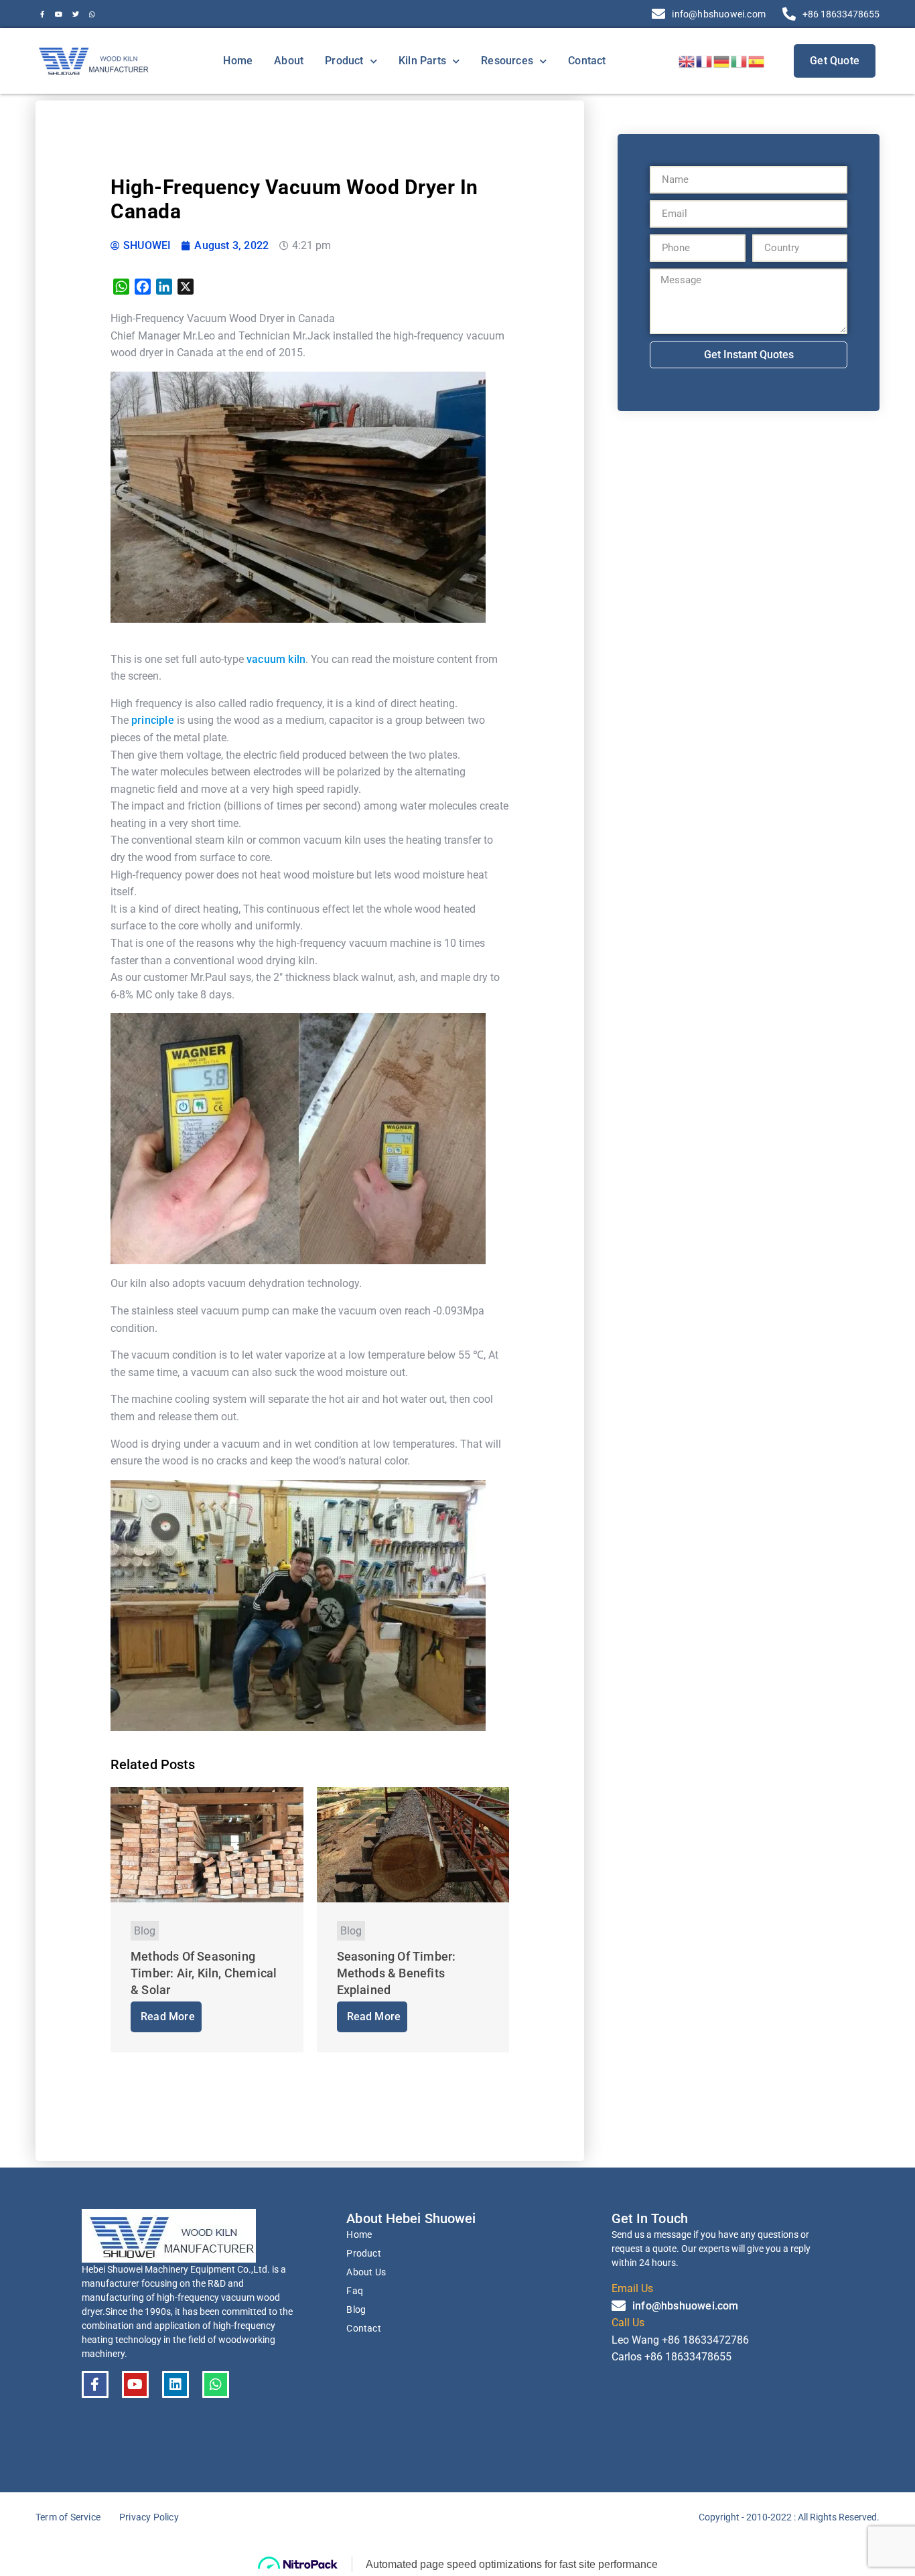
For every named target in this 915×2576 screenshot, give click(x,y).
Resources (507, 61)
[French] (705, 61)
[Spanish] (757, 61)
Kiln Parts (422, 61)
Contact (587, 61)
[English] (687, 61)
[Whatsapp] (92, 14)
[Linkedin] (175, 2384)
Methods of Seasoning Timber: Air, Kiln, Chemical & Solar (204, 1973)
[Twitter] (76, 14)
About (289, 61)
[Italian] (740, 61)
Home (238, 61)
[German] (722, 61)
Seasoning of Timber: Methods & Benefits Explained (397, 1973)
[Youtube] (59, 14)
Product (344, 61)
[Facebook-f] (42, 14)
